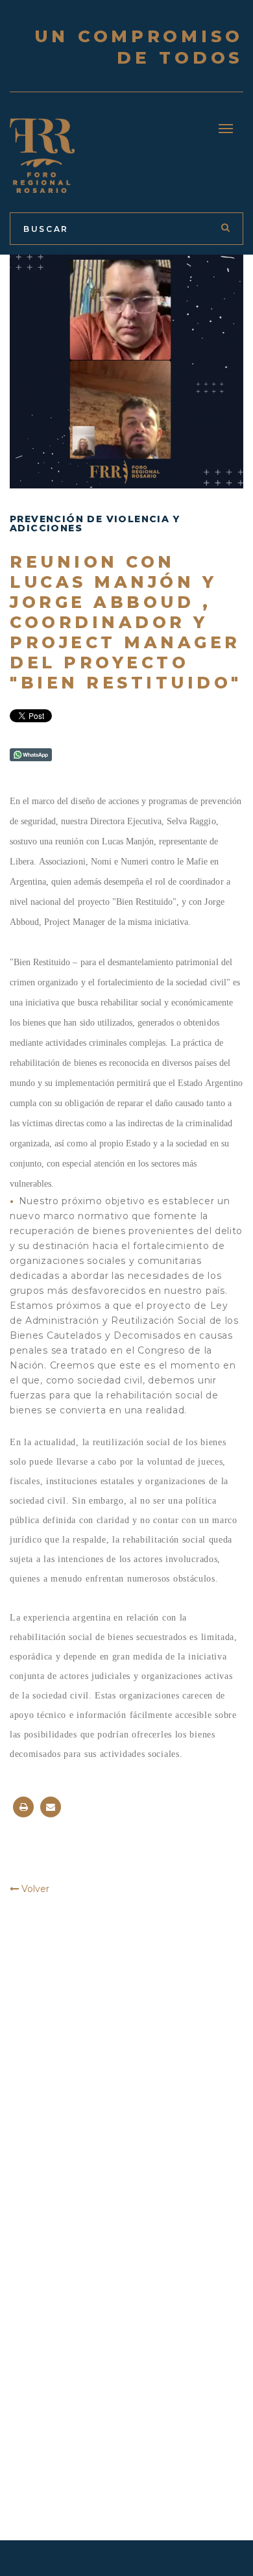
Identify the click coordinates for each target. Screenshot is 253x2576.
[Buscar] (225, 227)
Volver (34, 1889)
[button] (226, 129)
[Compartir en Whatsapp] (31, 754)
